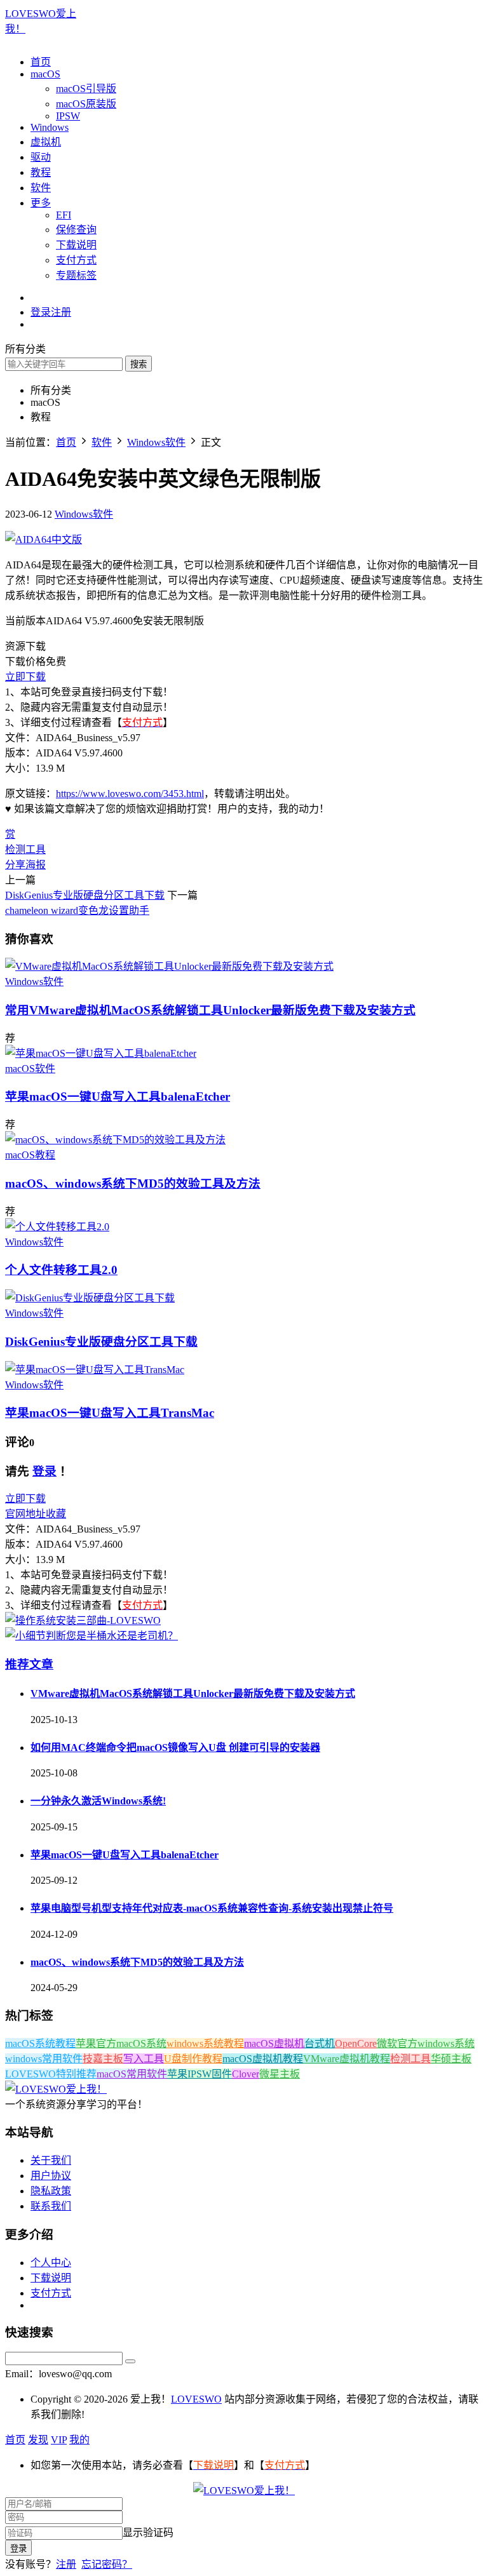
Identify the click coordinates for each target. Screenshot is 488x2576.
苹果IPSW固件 (200, 2074)
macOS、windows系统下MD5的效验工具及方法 (133, 1184)
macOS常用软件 (132, 2074)
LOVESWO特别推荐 (51, 2074)
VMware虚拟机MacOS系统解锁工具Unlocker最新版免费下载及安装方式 (210, 1010)
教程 (41, 172)
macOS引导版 (86, 89)
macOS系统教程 (40, 2043)
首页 (41, 62)
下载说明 (76, 245)
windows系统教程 (205, 2043)
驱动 (41, 157)
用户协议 (51, 2176)
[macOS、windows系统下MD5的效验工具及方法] (115, 1140)
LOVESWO (196, 2399)
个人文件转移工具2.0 (61, 1270)
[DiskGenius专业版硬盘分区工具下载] (90, 1298)
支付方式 (76, 260)
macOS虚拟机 (274, 2043)
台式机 (320, 2043)
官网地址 (25, 1514)
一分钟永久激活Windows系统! (98, 1801)
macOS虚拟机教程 (263, 2059)
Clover (246, 2074)
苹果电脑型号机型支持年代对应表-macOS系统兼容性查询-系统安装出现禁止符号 (212, 1908)
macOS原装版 (86, 104)
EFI (64, 215)
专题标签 (76, 275)
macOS (45, 74)
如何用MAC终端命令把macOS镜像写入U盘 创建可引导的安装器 (175, 1748)
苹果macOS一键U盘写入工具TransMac (110, 1413)
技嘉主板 (103, 2059)
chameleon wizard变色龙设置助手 (77, 910)
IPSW (68, 116)
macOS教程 (30, 1155)
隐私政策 (51, 2191)
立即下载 (25, 677)
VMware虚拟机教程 (347, 2059)
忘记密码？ (107, 2564)
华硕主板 (451, 2059)
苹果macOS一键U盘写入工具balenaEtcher (118, 1097)
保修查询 (76, 230)
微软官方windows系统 (426, 2043)
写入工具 (144, 2059)
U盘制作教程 (193, 2059)
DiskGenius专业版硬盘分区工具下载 (85, 895)
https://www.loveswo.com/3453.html (130, 794)
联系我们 (51, 2206)
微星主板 (280, 2074)
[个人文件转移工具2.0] (57, 1227)
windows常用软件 (44, 2059)
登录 (44, 1471)
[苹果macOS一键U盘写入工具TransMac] (95, 1370)
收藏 (56, 1514)
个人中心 (51, 2263)
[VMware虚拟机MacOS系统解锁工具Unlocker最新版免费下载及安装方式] (169, 966)
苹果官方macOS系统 (121, 2043)
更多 (41, 203)
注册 (66, 2564)
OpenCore (356, 2043)
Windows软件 (84, 514)
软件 (41, 188)
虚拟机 (46, 142)
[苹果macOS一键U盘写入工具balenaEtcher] (101, 1053)
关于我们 (51, 2160)
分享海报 (25, 865)
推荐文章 (29, 1664)
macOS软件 (30, 1069)
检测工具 (25, 849)
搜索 (139, 364)
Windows (50, 127)
